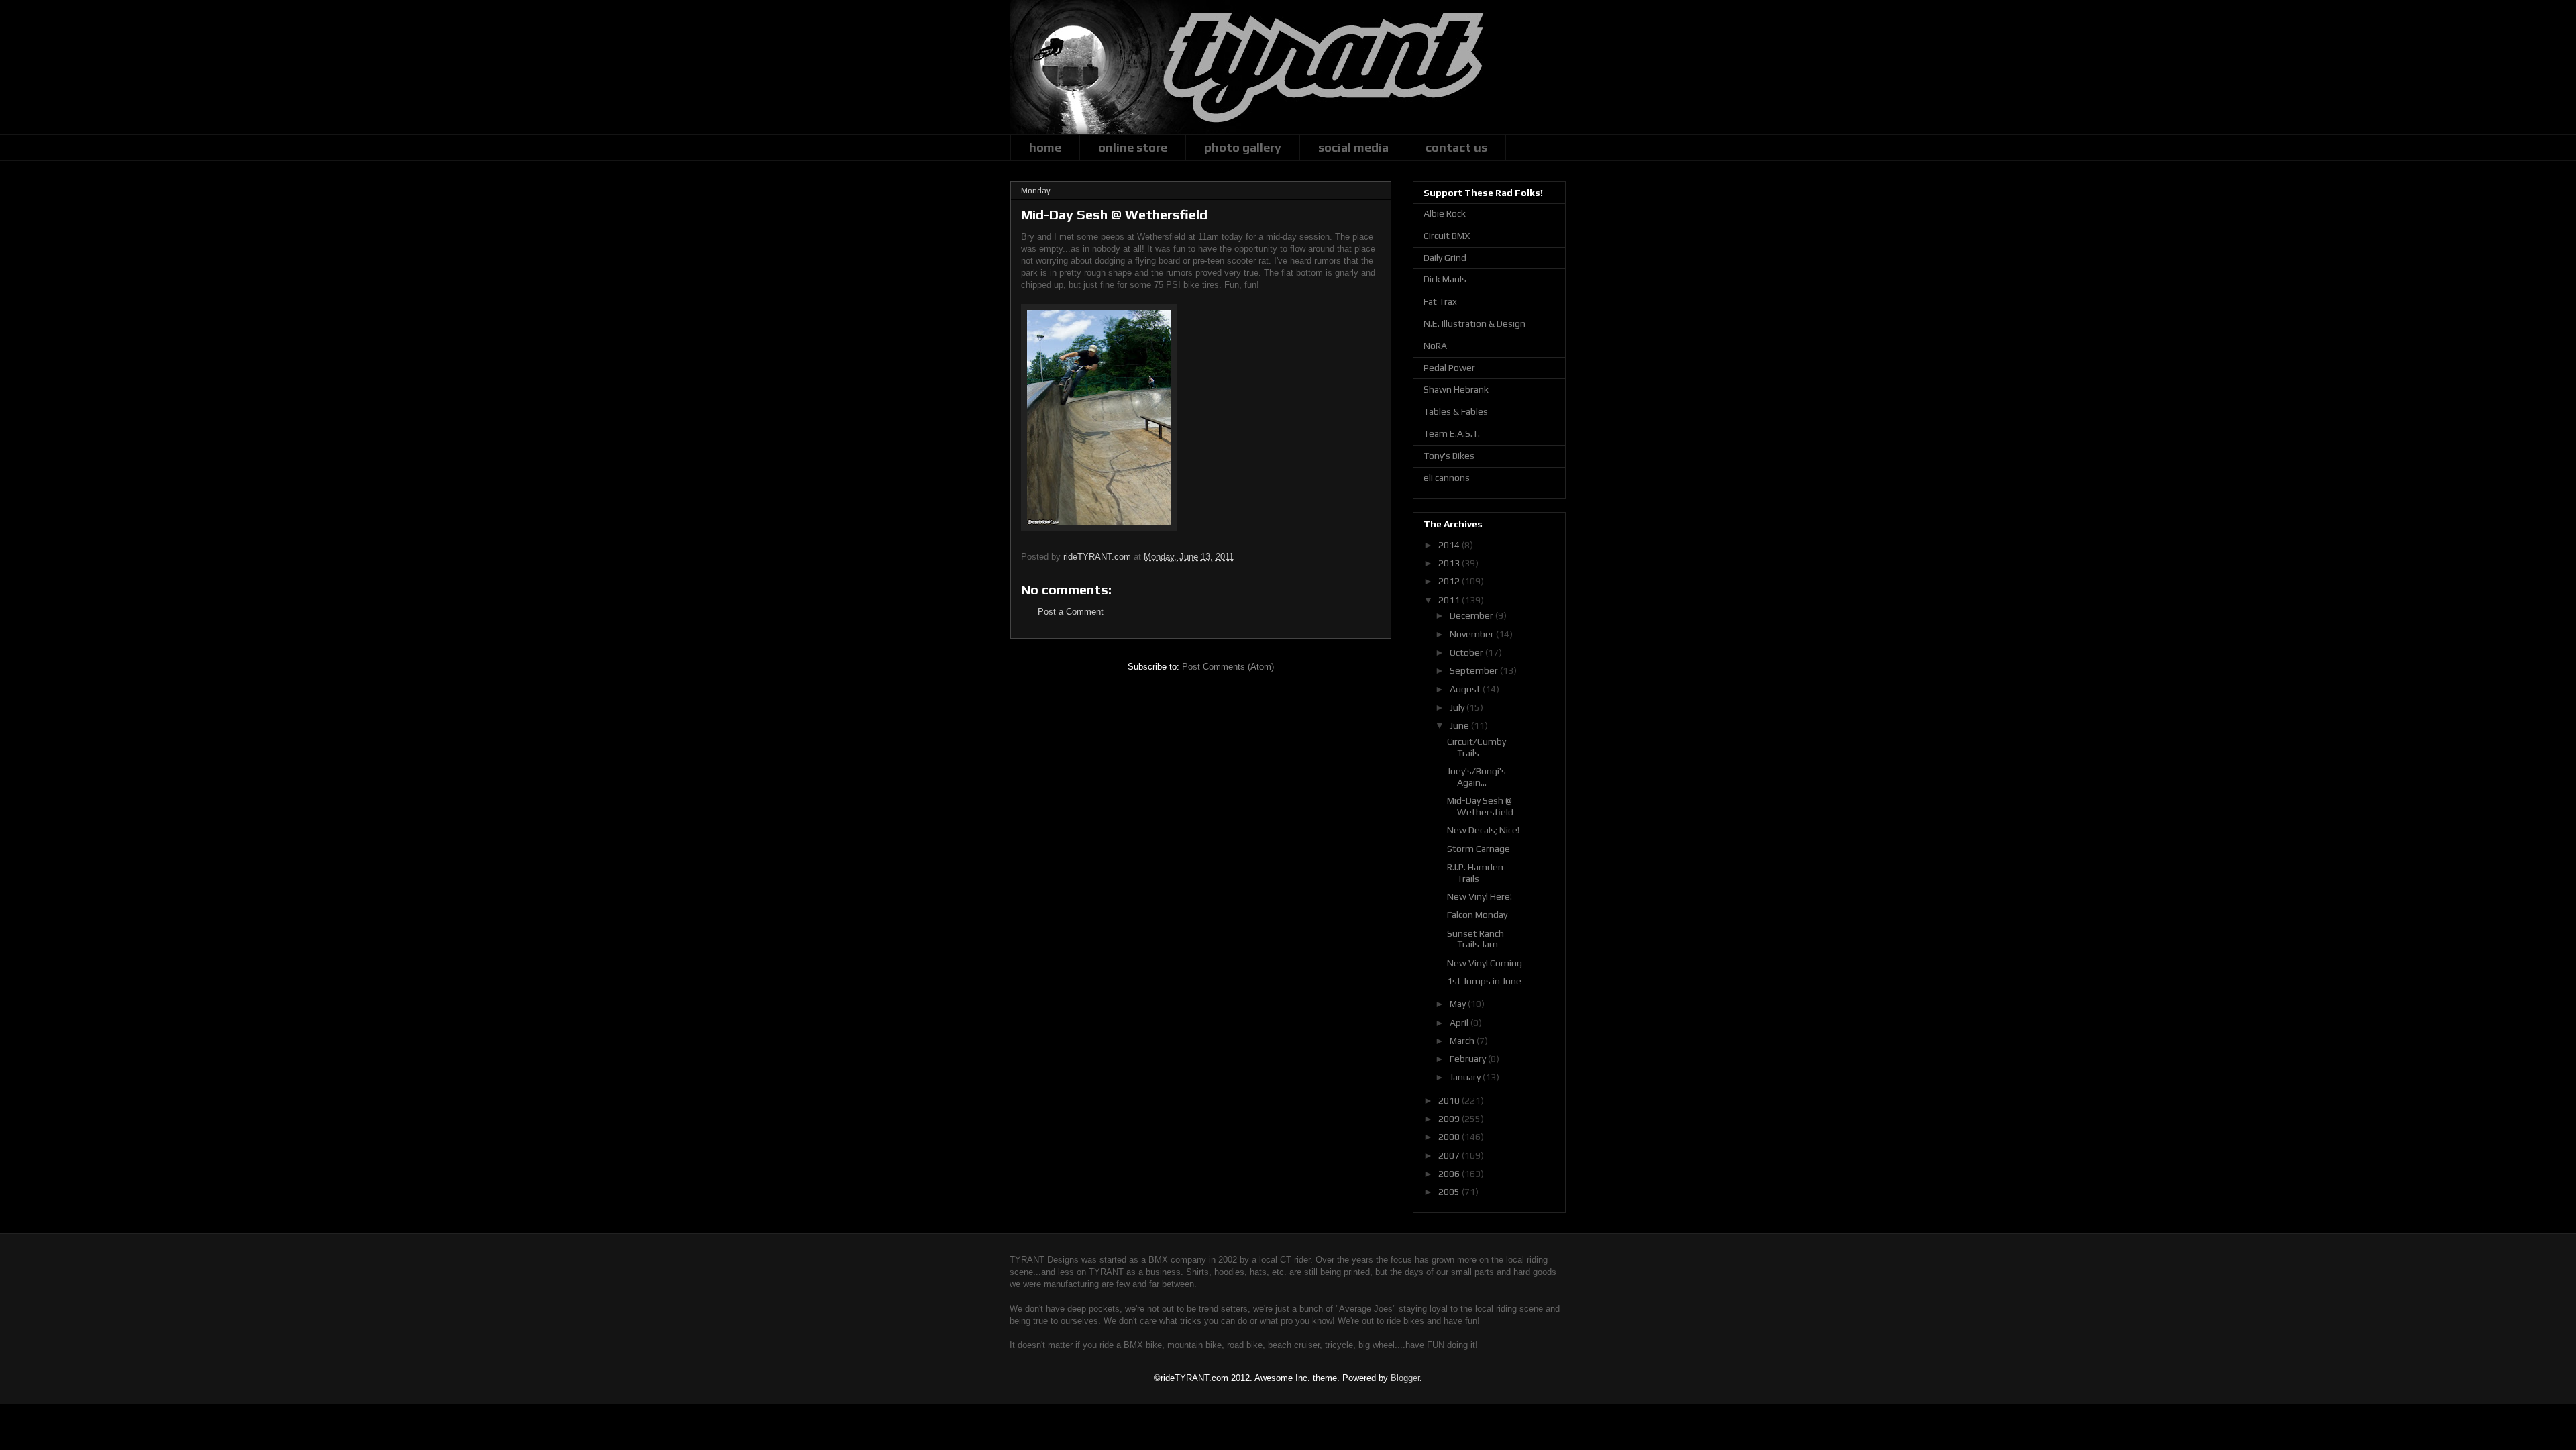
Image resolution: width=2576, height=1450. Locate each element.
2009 (1450, 1119)
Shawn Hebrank (1456, 389)
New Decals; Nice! (1483, 830)
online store (1133, 147)
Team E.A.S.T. (1452, 433)
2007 (1450, 1155)
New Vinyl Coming (1485, 963)
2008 (1450, 1137)
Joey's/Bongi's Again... (1477, 777)
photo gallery (1243, 147)
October (1467, 652)
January (1466, 1077)
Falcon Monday (1477, 915)
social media (1353, 147)
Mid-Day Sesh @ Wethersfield (1480, 806)
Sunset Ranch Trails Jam (1475, 939)
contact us (1456, 147)
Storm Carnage (1479, 849)
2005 (1450, 1192)
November (1473, 634)
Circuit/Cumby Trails (1477, 747)
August (1466, 689)
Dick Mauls (1445, 279)
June (1460, 725)
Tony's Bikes (1449, 456)
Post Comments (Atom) (1228, 667)
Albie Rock (1445, 213)
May (1459, 1004)
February (1469, 1059)
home (1045, 147)
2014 (1450, 545)
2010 (1450, 1100)
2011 (1450, 600)
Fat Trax (1440, 301)
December (1472, 615)
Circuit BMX (1447, 236)
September (1475, 670)
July (1458, 707)
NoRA (1435, 346)
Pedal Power (1449, 368)
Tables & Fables (1456, 411)
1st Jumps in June (1484, 981)
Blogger (1405, 1378)
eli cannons (1447, 478)
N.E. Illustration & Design (1474, 323)
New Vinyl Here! (1480, 896)
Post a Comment (1071, 612)
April (1460, 1023)
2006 (1450, 1174)
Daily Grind (1445, 258)
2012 (1450, 581)
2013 (1450, 563)
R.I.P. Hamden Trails (1475, 873)
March (1463, 1041)
